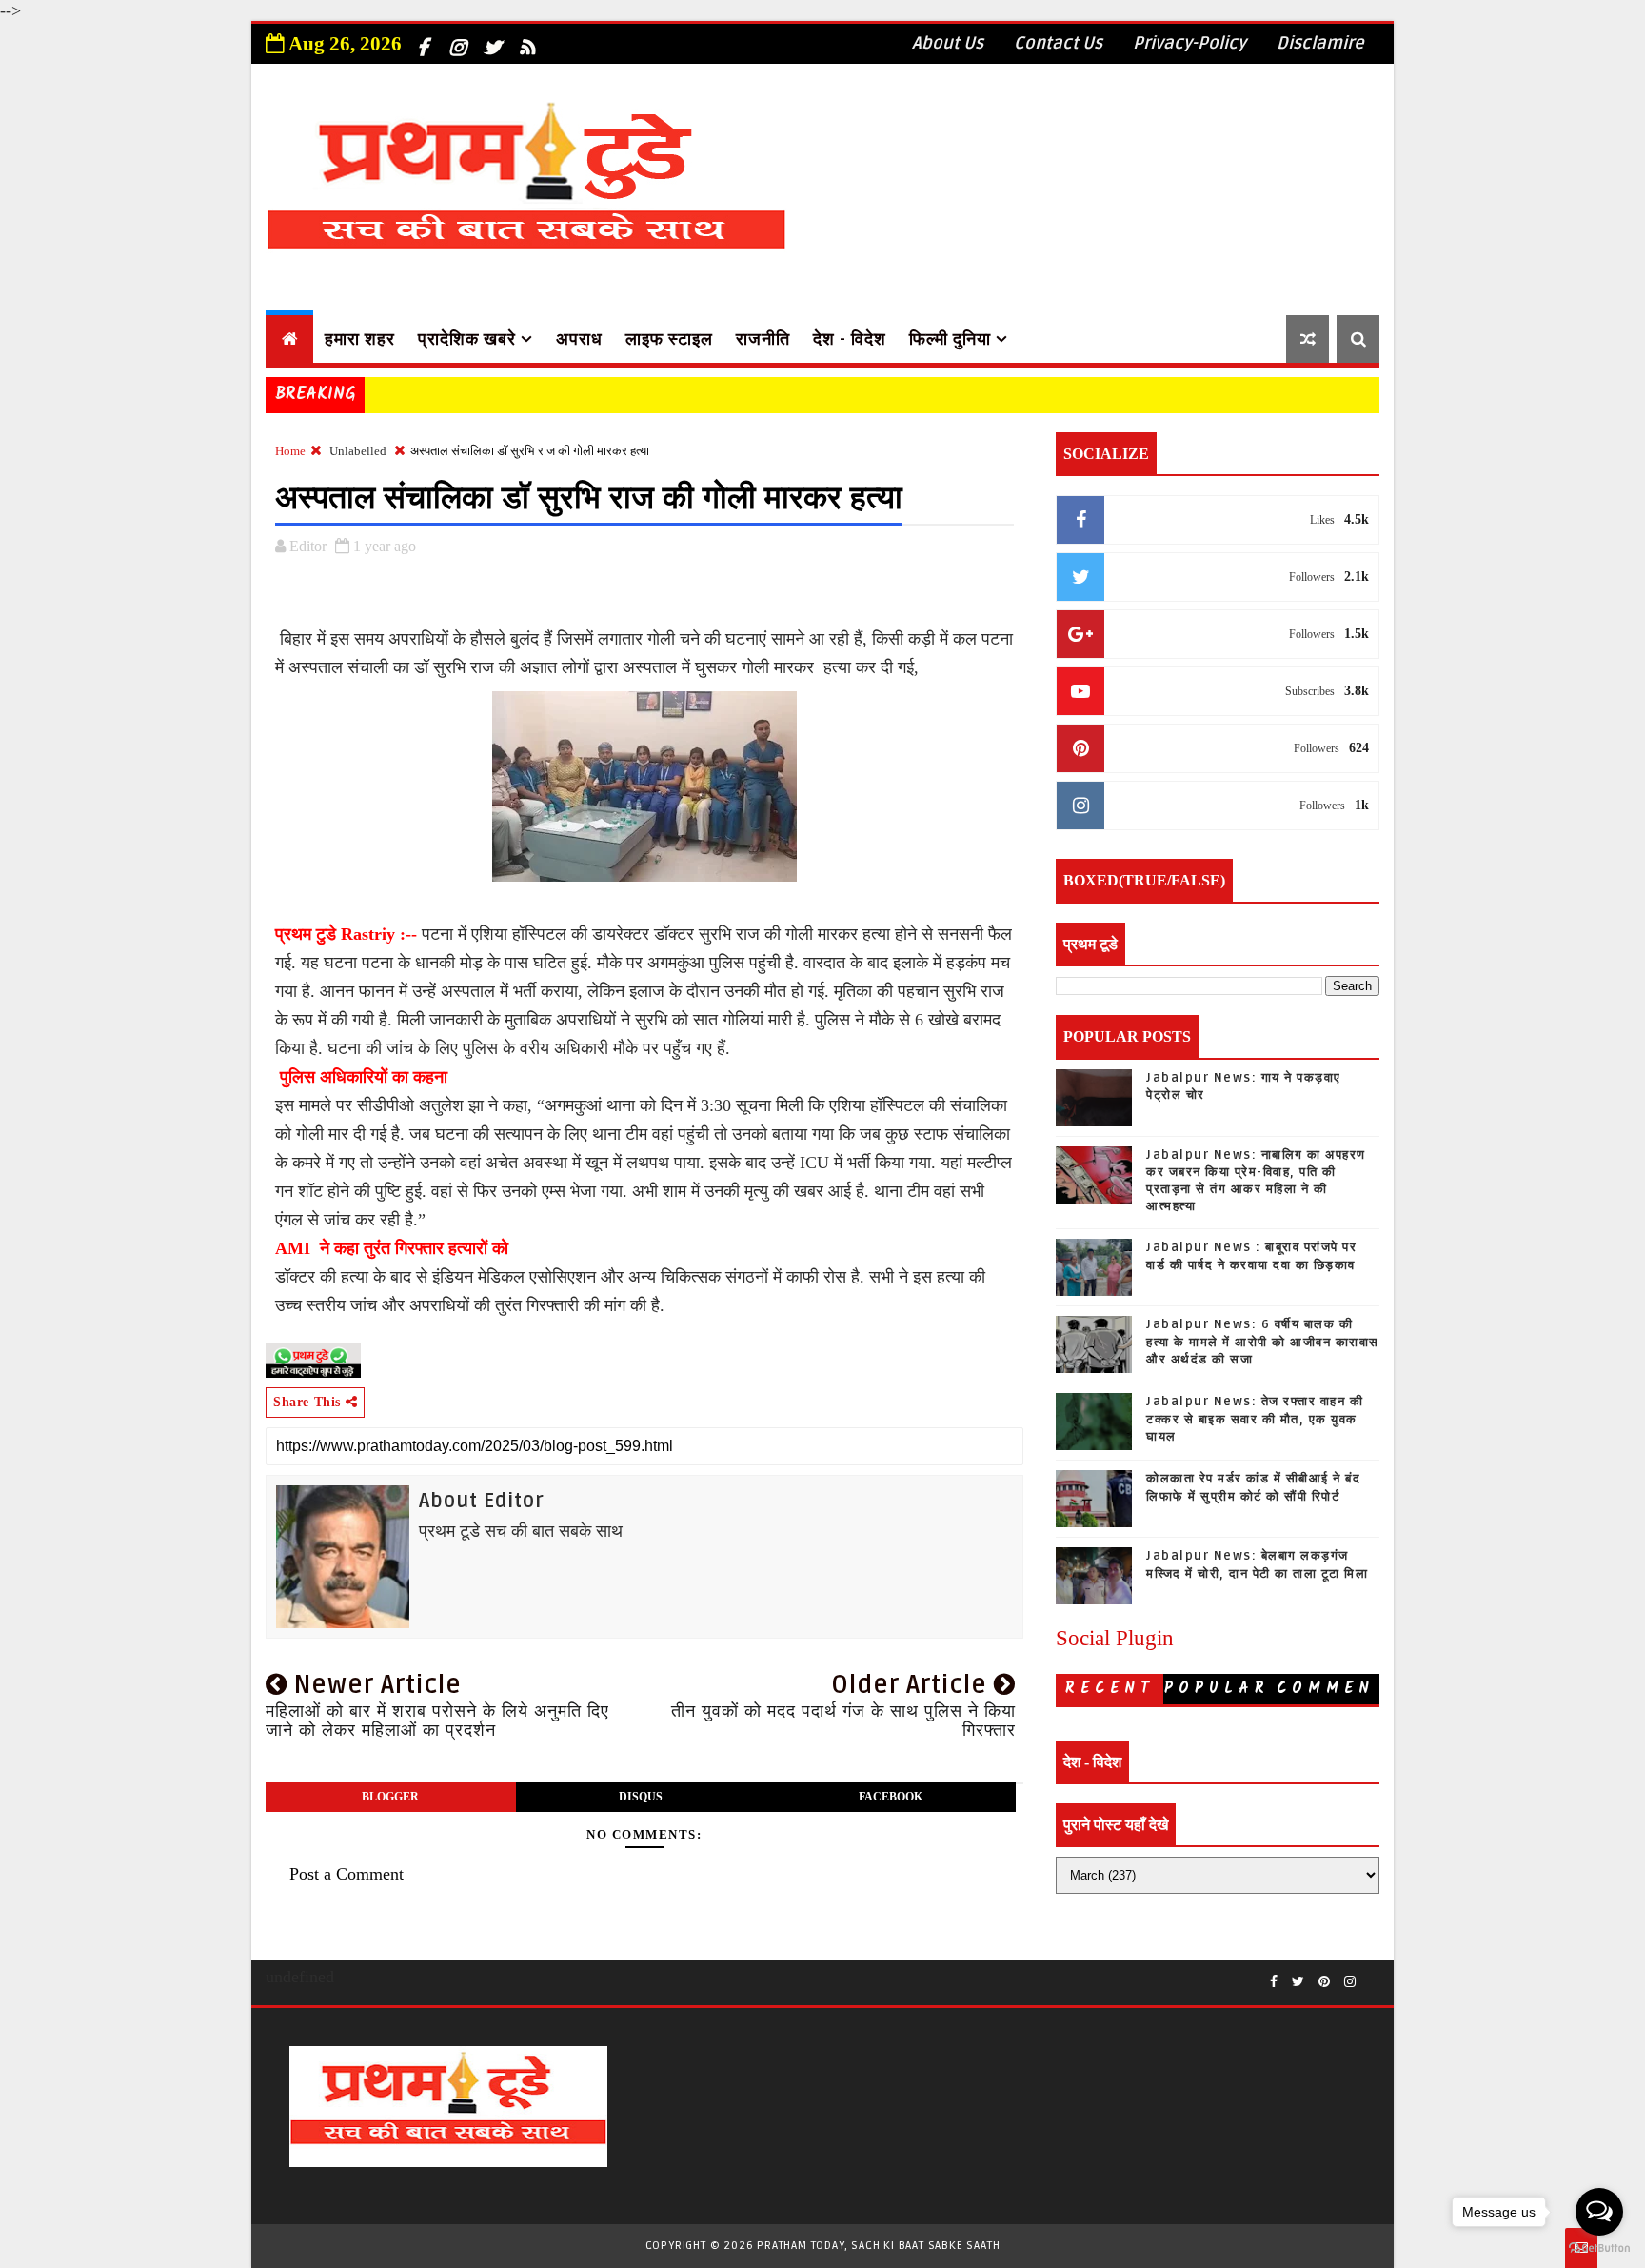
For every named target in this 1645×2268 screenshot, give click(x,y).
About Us (948, 43)
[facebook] (422, 40)
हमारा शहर (360, 339)
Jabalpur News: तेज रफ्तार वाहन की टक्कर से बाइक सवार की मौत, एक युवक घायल (1255, 1419)
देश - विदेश (850, 339)
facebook (891, 1797)
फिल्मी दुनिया (950, 339)
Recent (1110, 1689)
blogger (390, 1797)
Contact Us (1058, 43)
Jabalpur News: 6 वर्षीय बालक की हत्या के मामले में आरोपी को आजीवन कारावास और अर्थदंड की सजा (1263, 1342)
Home (290, 451)
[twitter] (492, 40)
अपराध (579, 339)
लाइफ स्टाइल (669, 339)
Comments (1326, 1691)
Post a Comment (347, 1874)
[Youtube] (1370, 1975)
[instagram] (457, 40)
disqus (641, 1797)
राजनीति (763, 339)
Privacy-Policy (1189, 43)
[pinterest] (1324, 1983)
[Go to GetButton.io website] (1599, 2248)
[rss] (527, 40)
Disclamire (1320, 43)
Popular (1217, 1689)
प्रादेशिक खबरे (467, 339)
